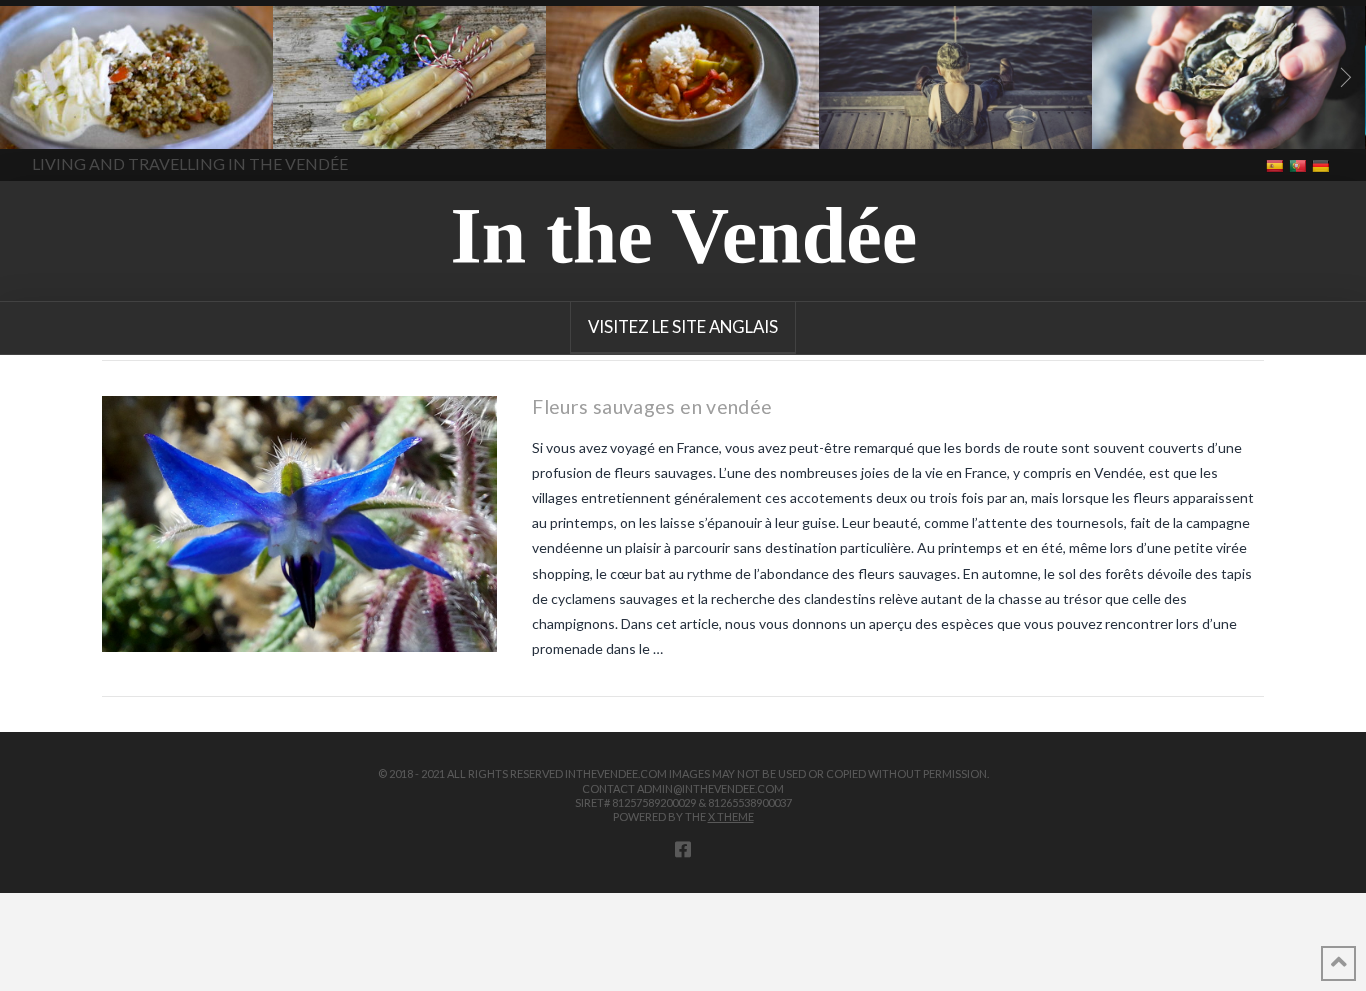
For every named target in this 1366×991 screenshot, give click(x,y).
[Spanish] (1276, 164)
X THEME (731, 816)
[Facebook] (683, 849)
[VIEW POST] (299, 524)
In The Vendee (73, 120)
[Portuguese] (1299, 164)
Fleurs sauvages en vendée (652, 406)
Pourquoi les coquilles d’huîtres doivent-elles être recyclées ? (1204, 130)
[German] (1322, 164)
